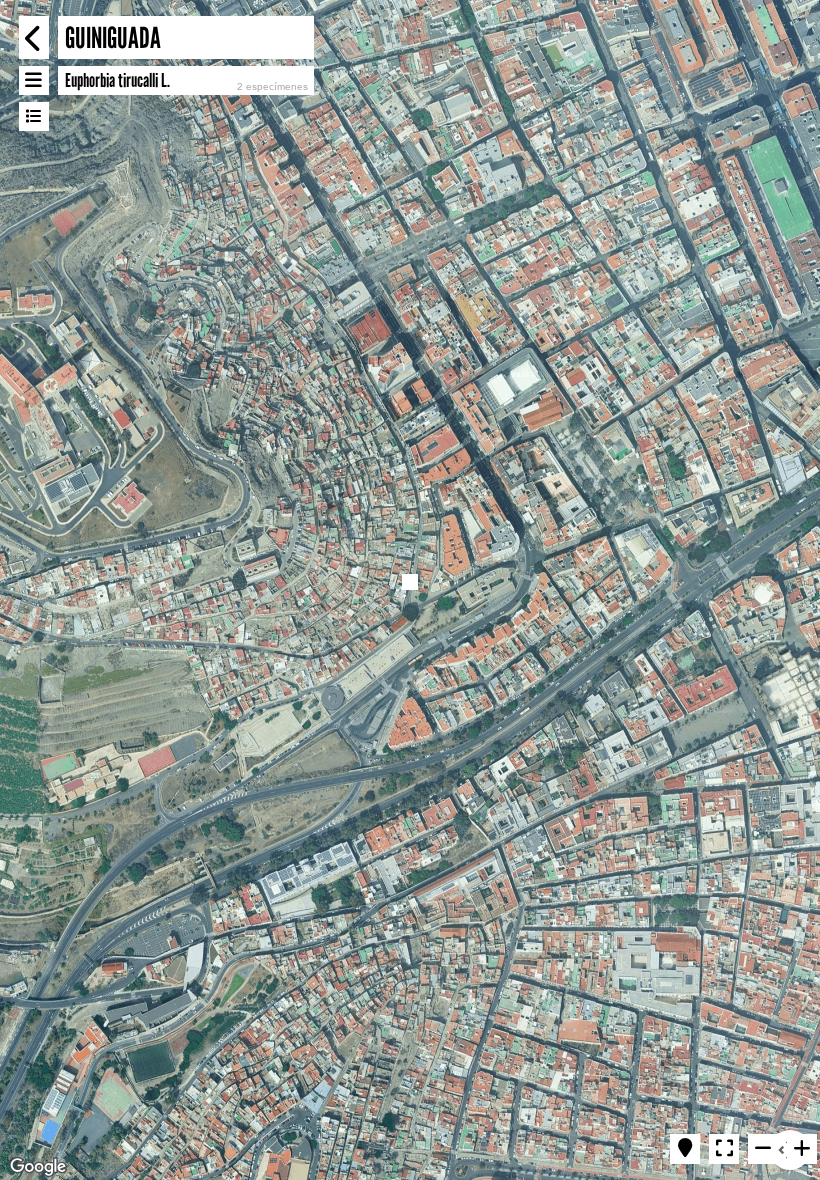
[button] (410, 582)
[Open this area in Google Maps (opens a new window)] (38, 1167)
